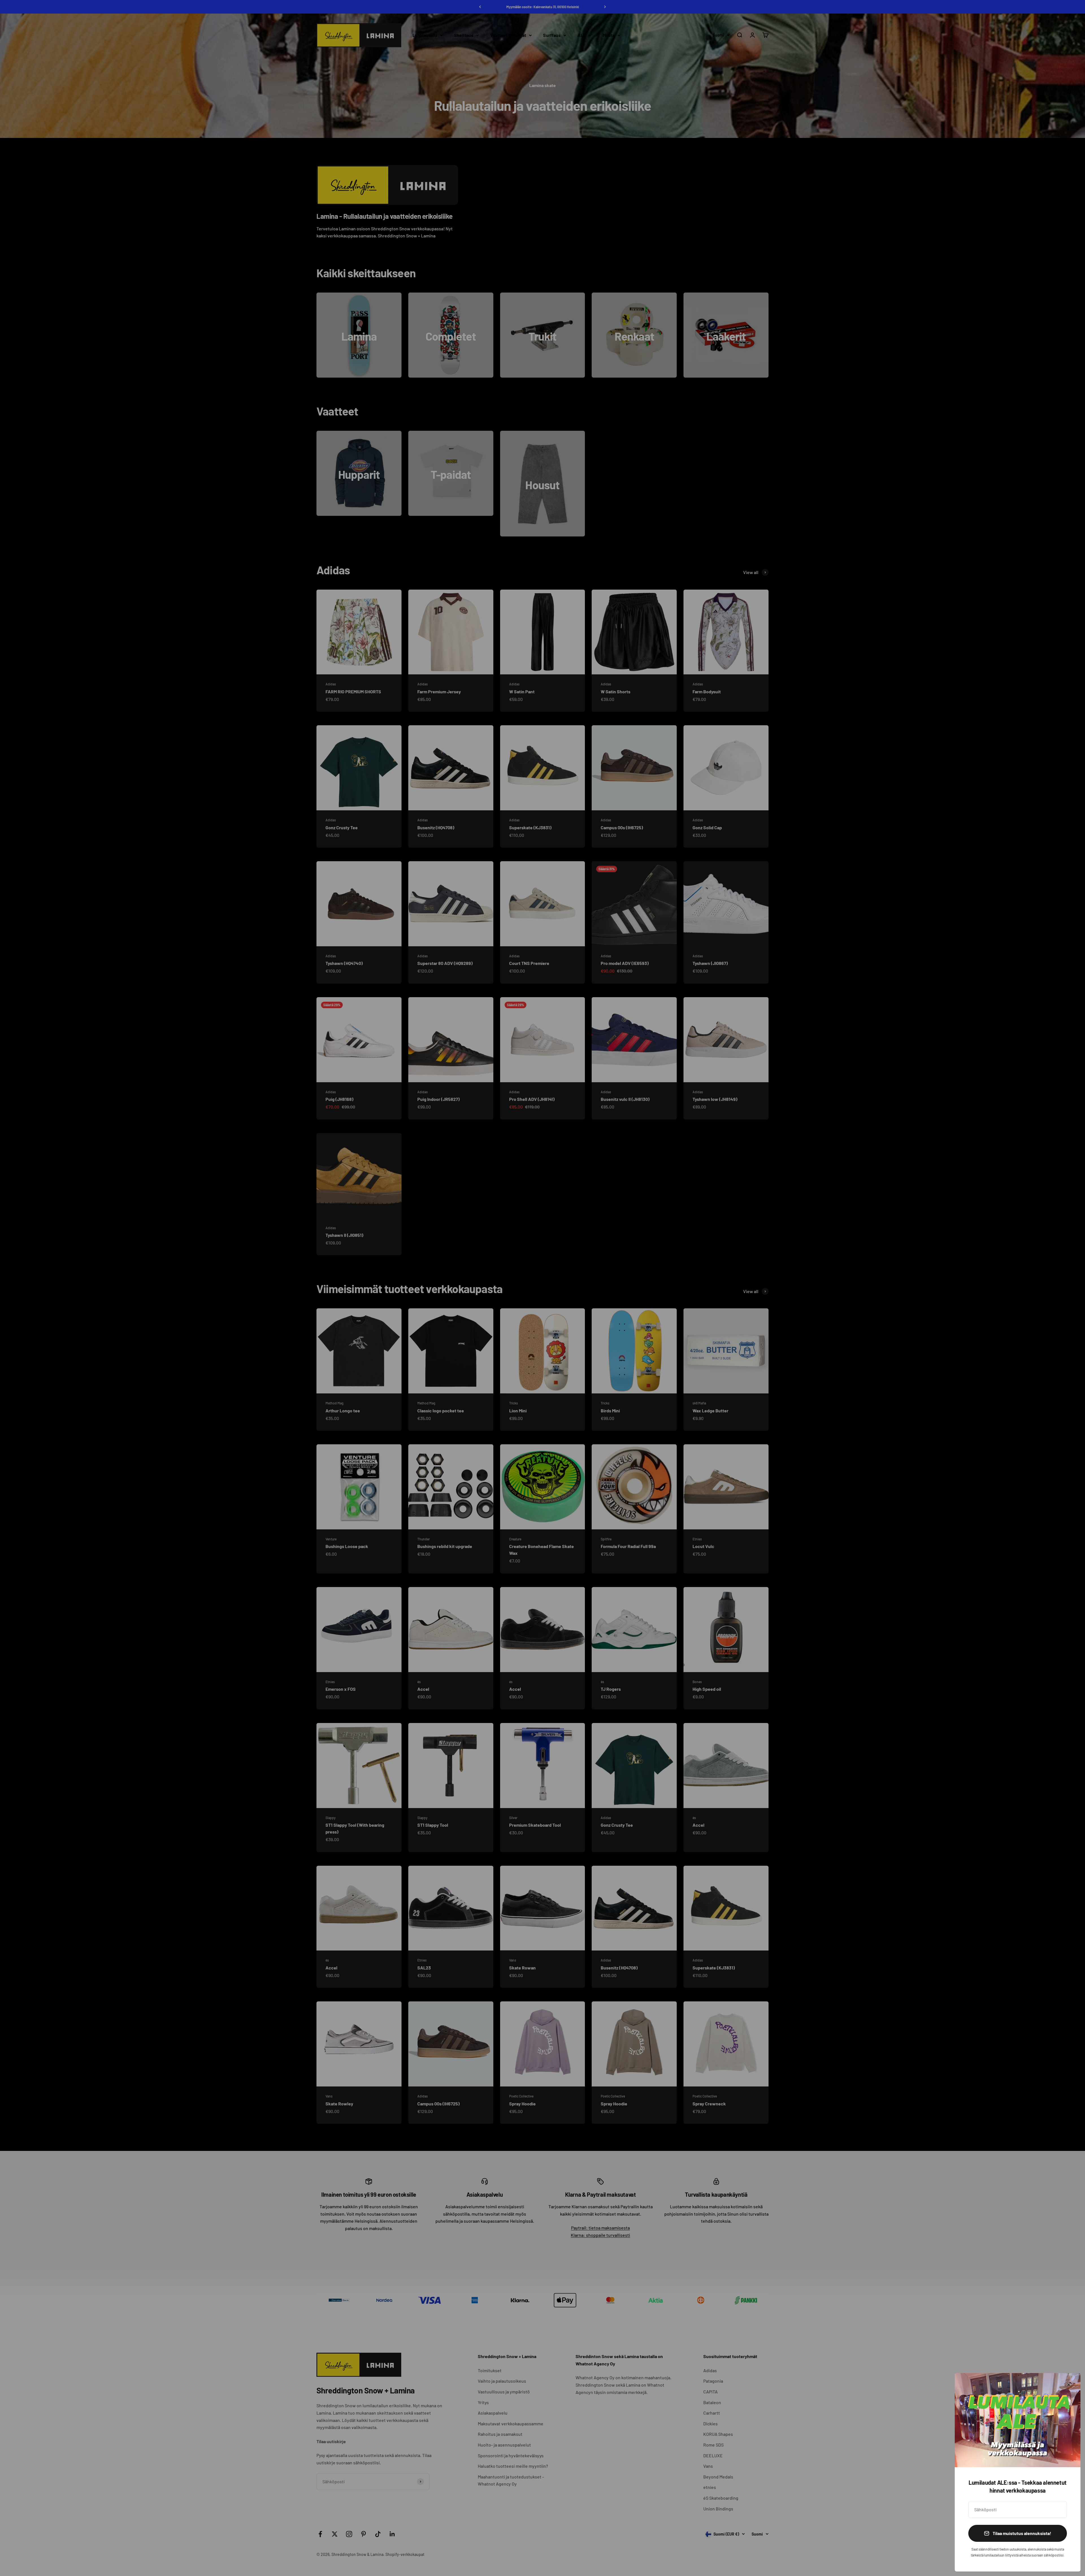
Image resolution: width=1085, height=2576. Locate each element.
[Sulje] (1069, 2385)
